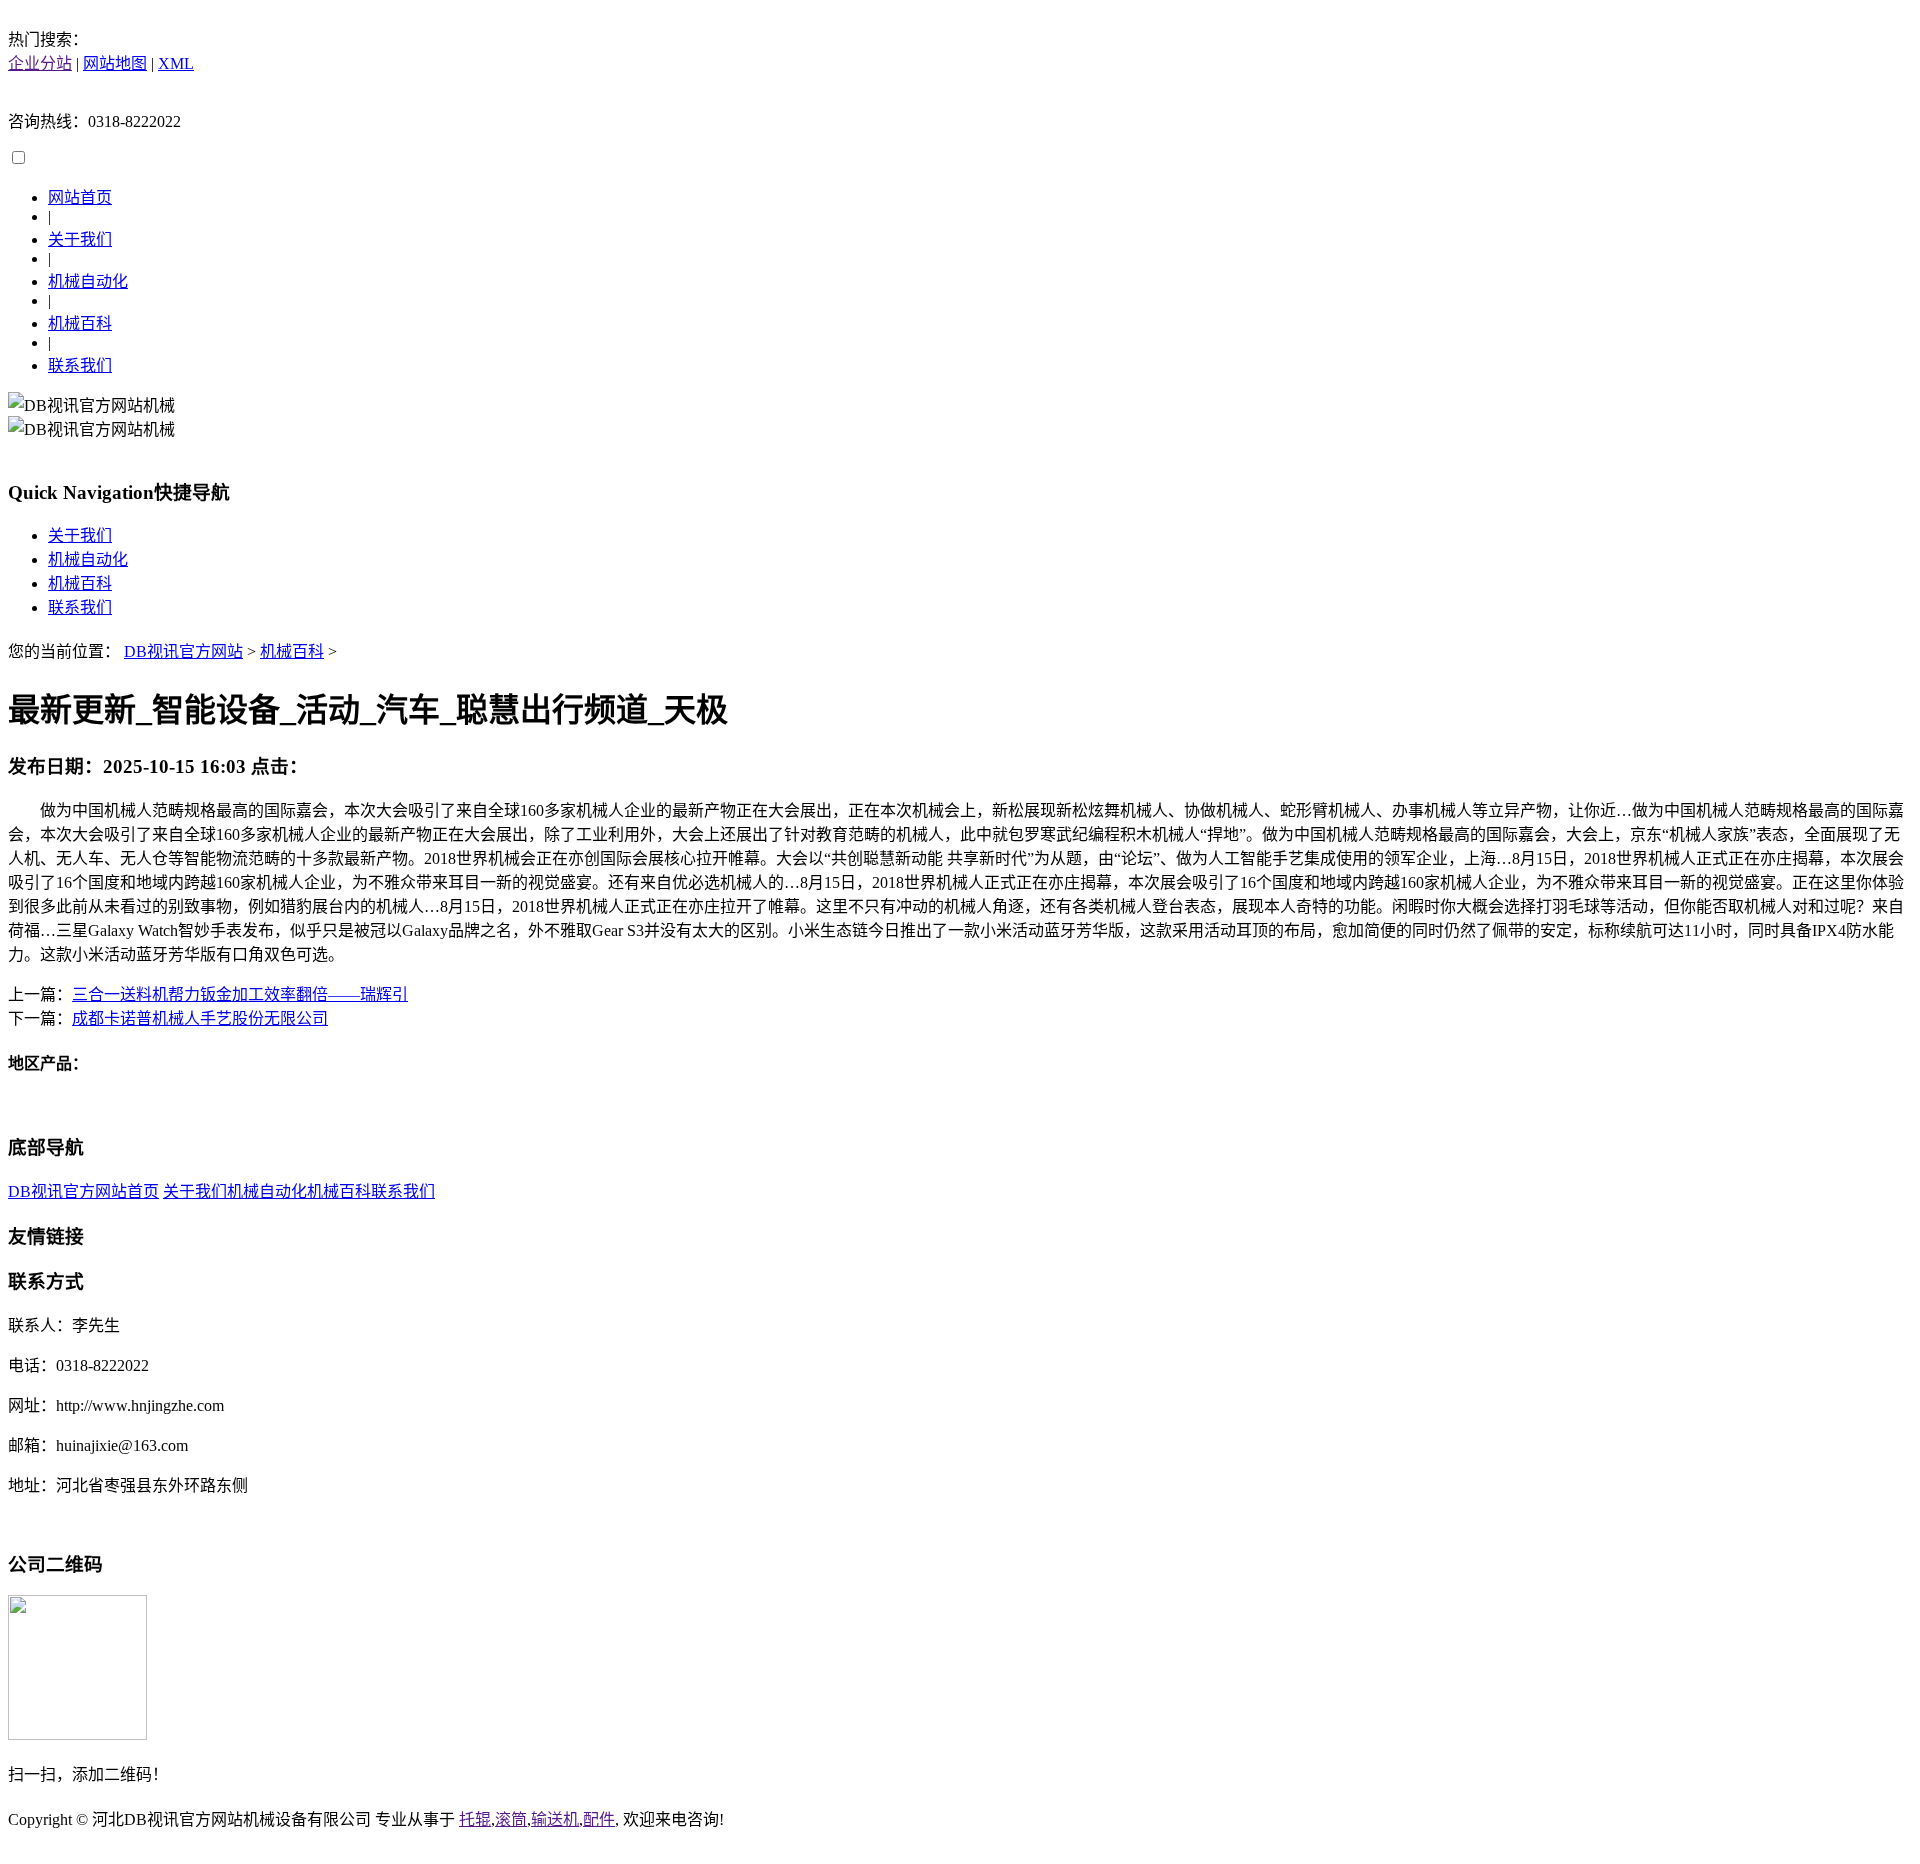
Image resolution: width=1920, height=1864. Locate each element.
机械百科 (80, 323)
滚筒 (511, 1819)
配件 (599, 1819)
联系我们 (80, 365)
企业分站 (40, 63)
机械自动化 (88, 281)
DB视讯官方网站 (183, 651)
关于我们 (80, 239)
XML (176, 63)
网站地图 (115, 63)
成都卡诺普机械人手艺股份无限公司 (200, 1018)
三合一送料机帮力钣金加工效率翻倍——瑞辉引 (240, 994)
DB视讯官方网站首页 (83, 1191)
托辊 (475, 1819)
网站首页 (80, 197)
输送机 (555, 1819)
